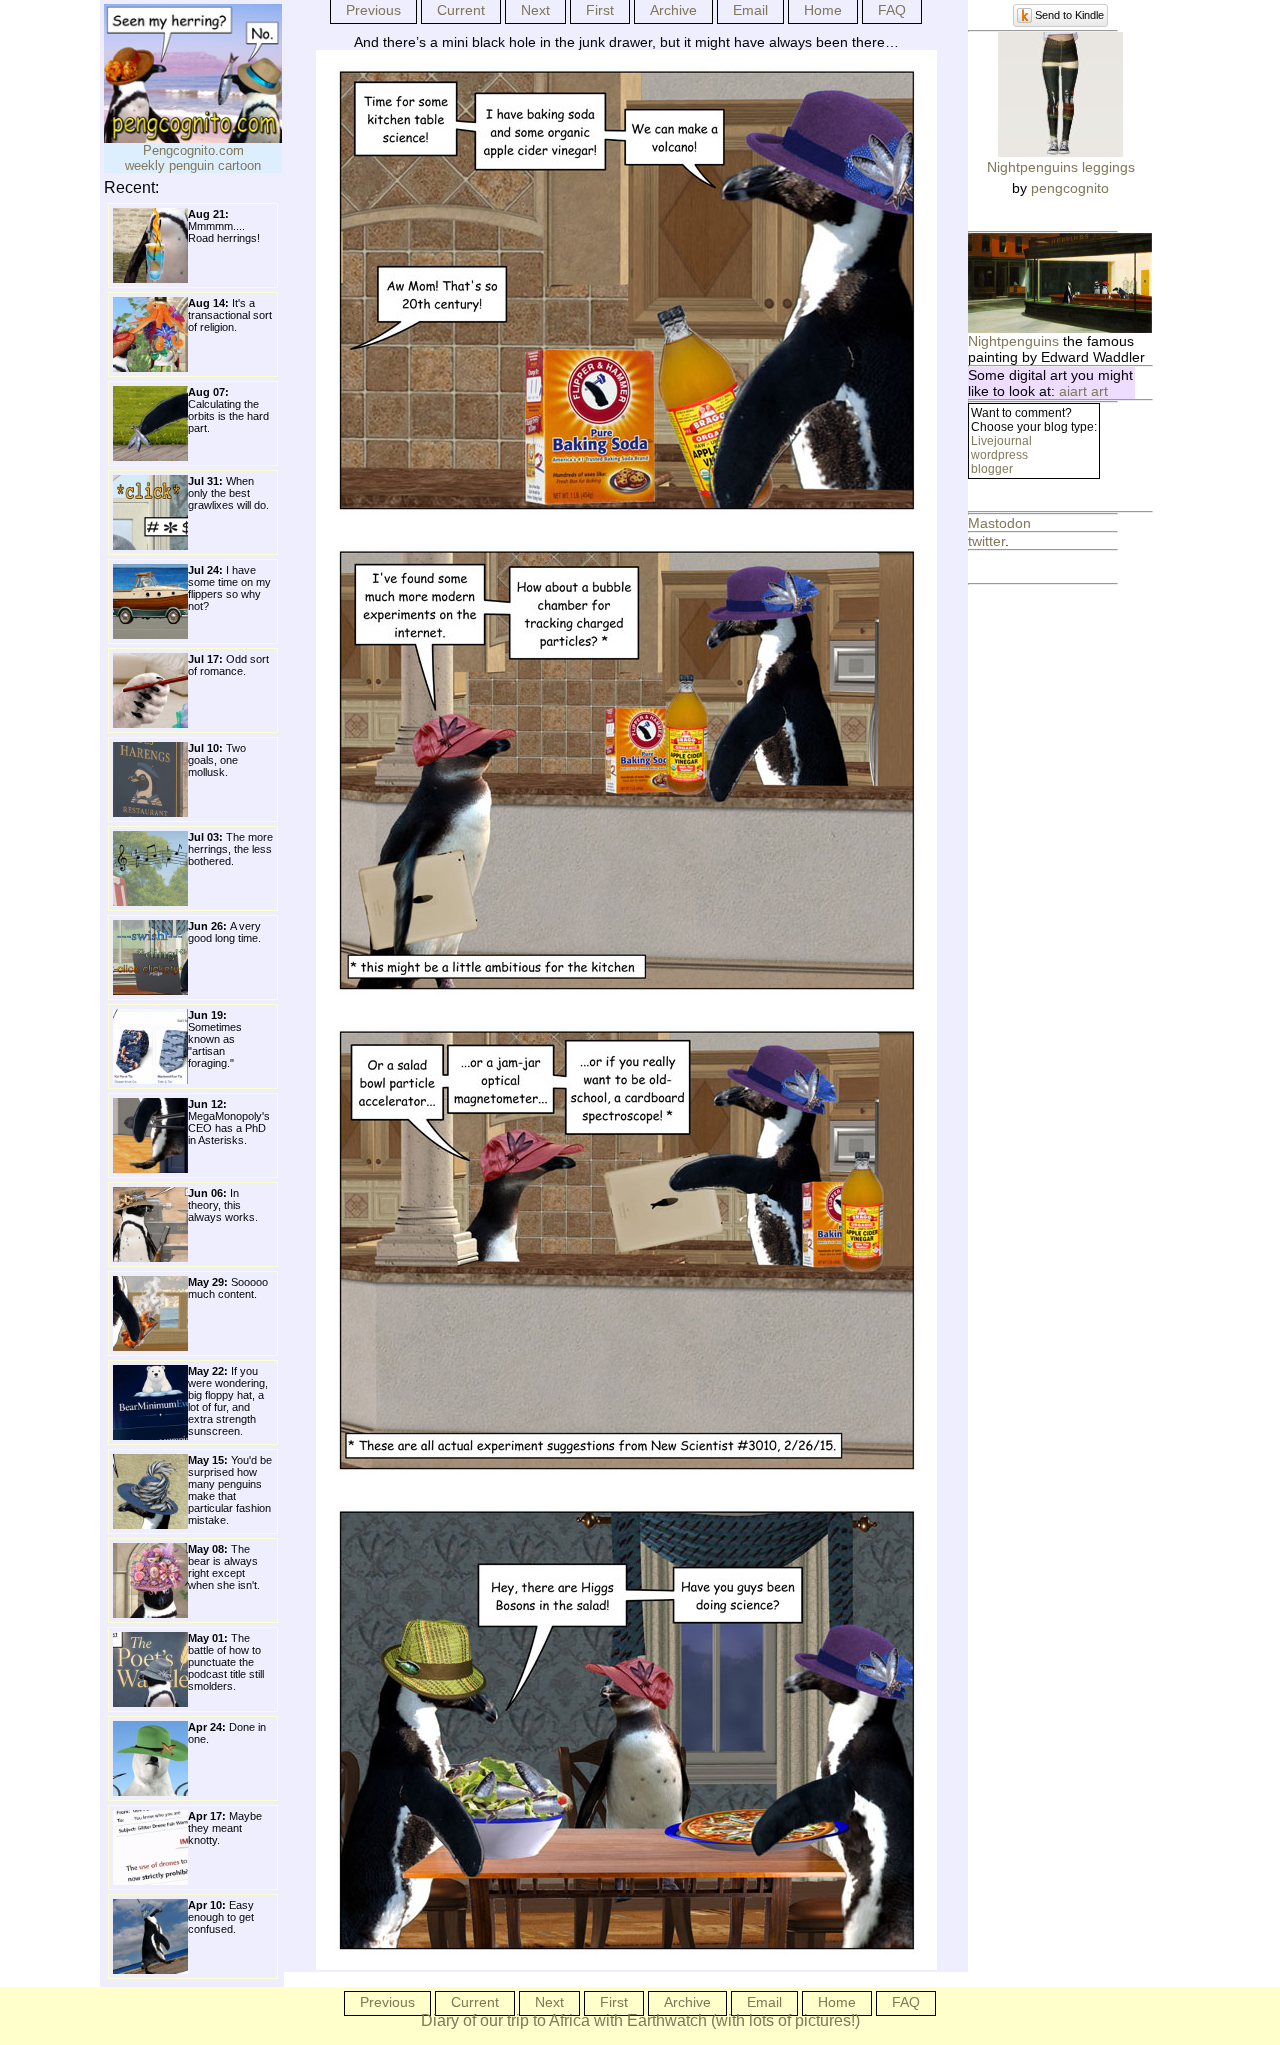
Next (535, 10)
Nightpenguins (1013, 341)
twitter (986, 541)
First (600, 10)
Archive (673, 10)
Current (461, 10)
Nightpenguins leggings (1061, 167)
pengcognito (1070, 188)
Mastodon (999, 523)
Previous (373, 10)
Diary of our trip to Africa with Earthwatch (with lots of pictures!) (640, 2020)
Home (823, 10)
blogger (992, 469)
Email (750, 10)
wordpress (999, 455)
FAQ (892, 10)
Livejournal (1001, 441)
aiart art (1083, 391)
